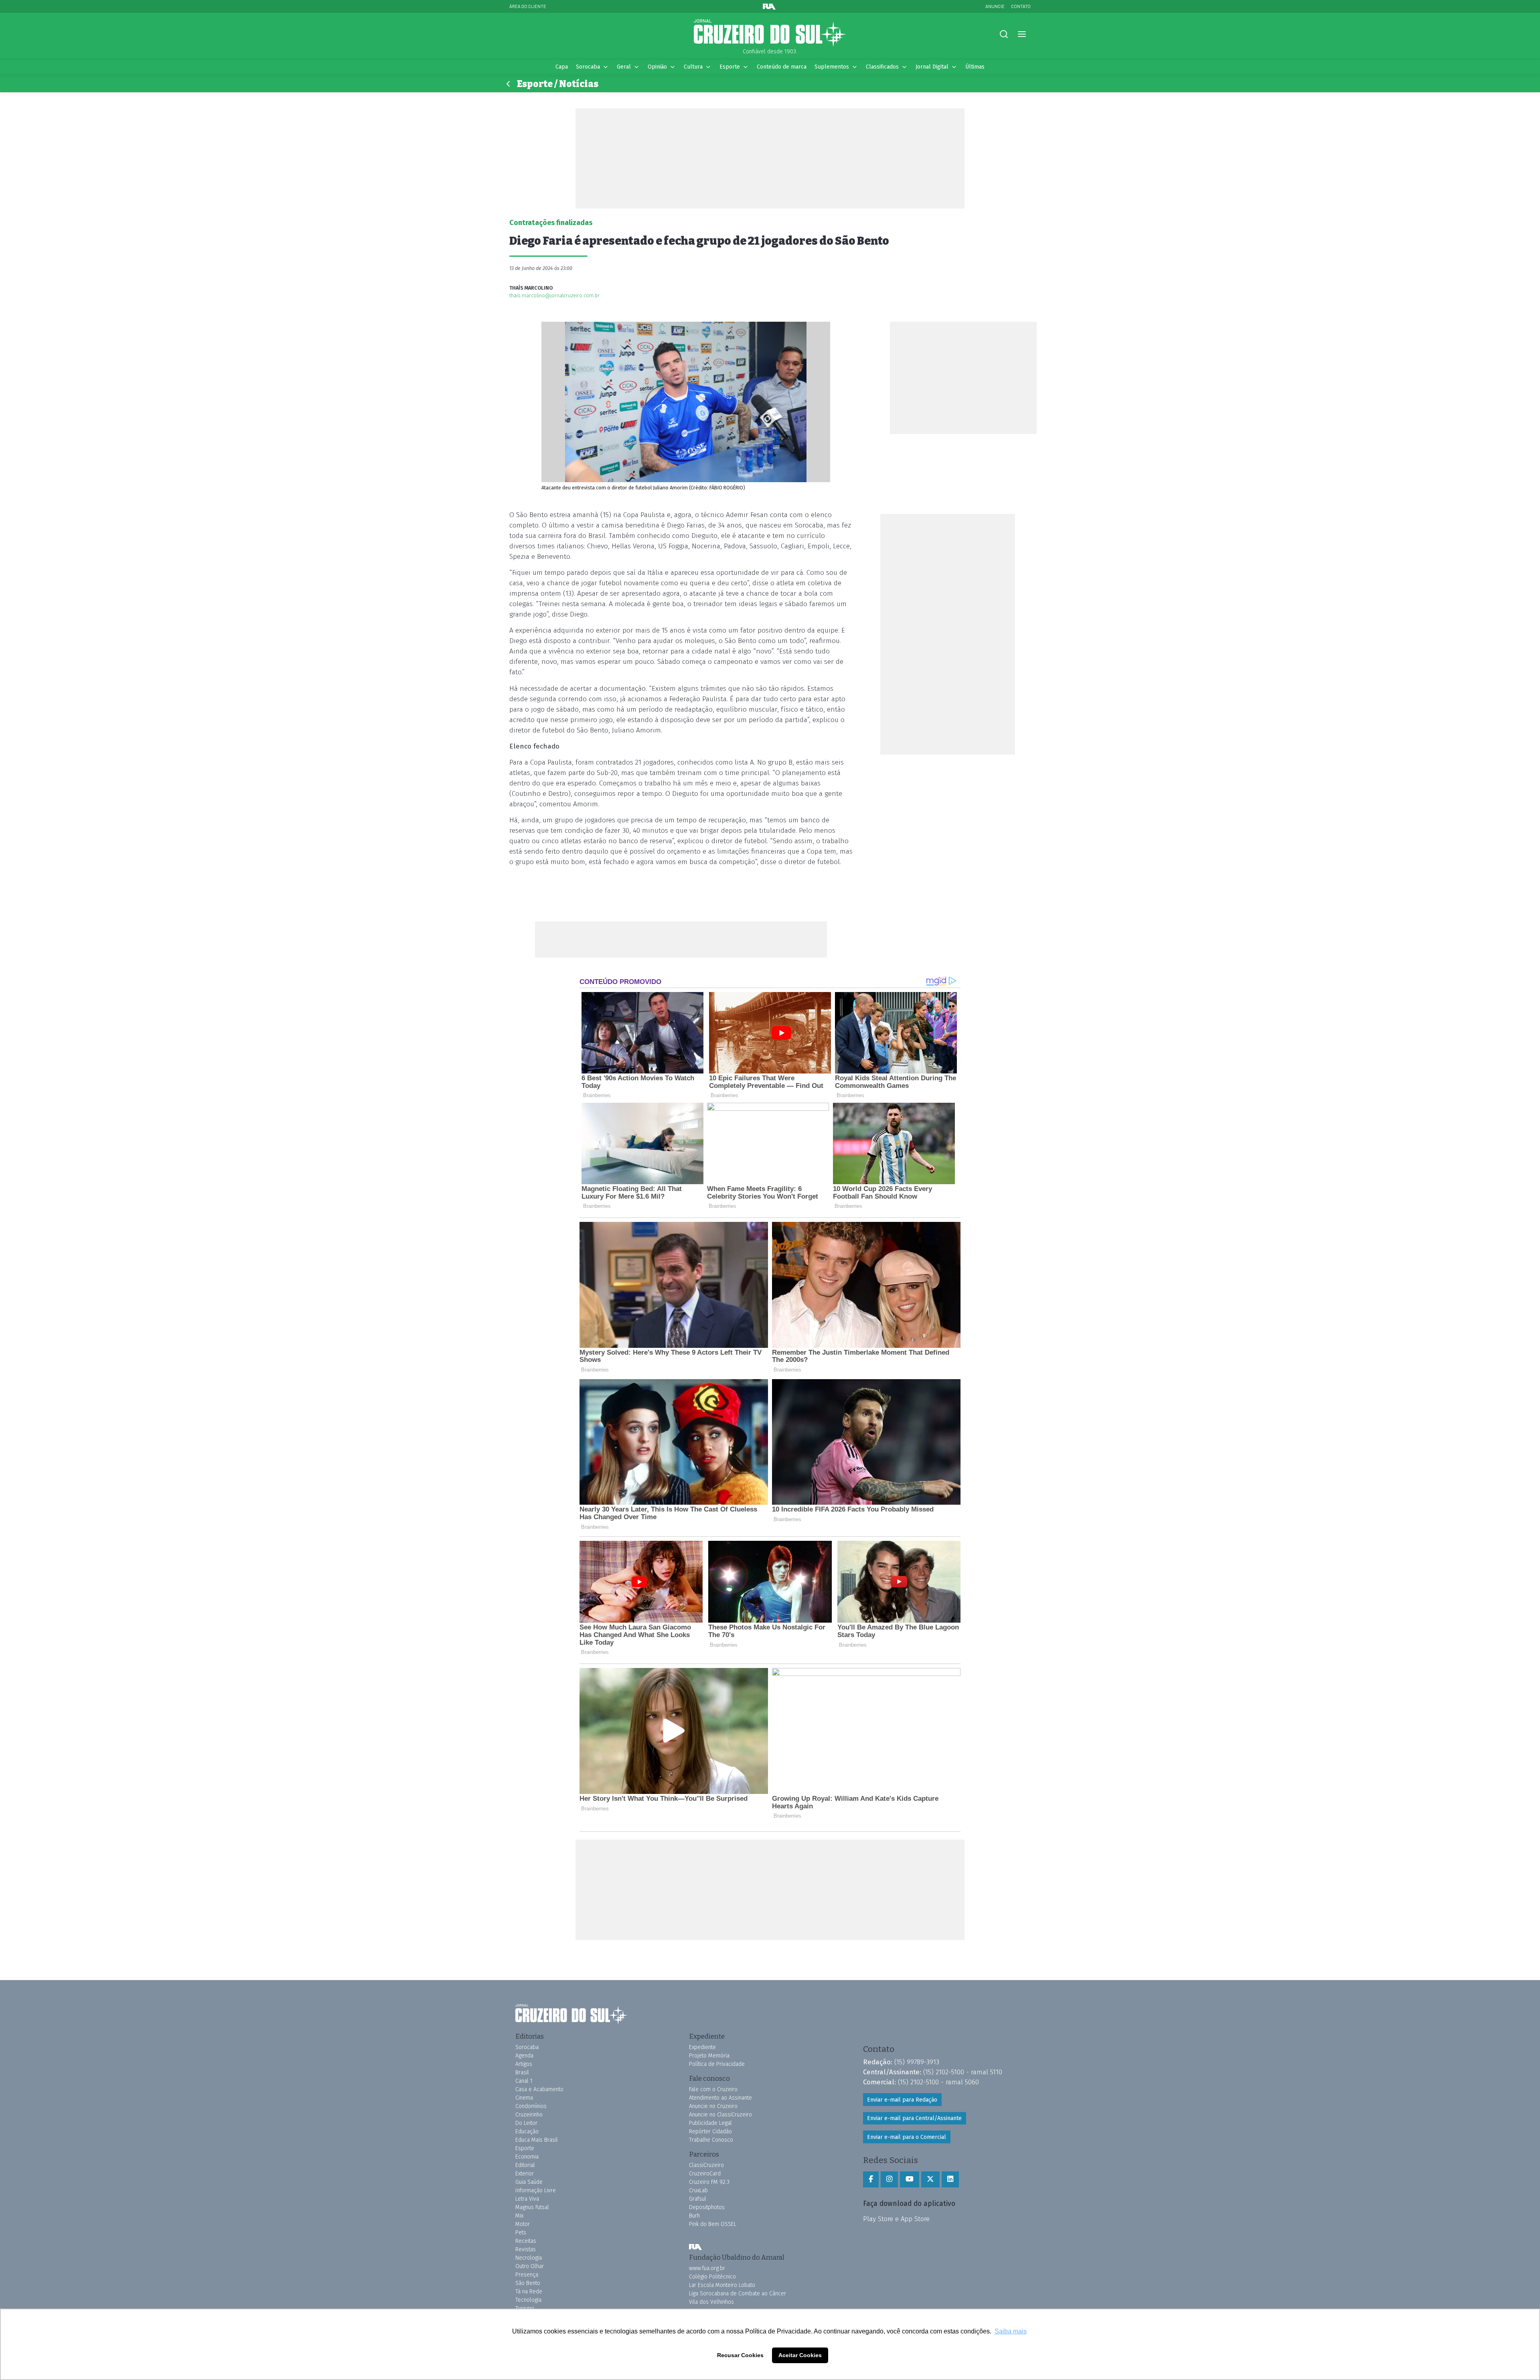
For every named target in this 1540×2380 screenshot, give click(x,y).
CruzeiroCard (705, 2174)
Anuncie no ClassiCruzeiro (720, 2115)
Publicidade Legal (710, 2123)
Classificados (882, 67)
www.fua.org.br (707, 2268)
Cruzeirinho (529, 2115)
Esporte (730, 67)
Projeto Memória (709, 2056)
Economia (527, 2157)
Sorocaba (588, 67)
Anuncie (995, 6)
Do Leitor (526, 2123)
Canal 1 (524, 2081)
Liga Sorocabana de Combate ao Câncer (738, 2294)
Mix (519, 2216)
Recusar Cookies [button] (740, 2355)
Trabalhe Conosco (711, 2140)
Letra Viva (527, 2199)
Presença (527, 2275)
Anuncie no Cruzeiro (713, 2106)
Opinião (657, 67)
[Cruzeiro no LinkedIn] (950, 2179)
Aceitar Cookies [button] (800, 2355)
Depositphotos (707, 2207)
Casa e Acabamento (539, 2089)
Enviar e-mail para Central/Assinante (914, 2118)
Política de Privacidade (717, 2064)
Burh (694, 2216)
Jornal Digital (932, 67)
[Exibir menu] (1022, 34)
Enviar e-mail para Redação (902, 2100)
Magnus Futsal (532, 2207)
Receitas (526, 2241)
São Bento (528, 2283)
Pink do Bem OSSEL (713, 2224)
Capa (562, 67)
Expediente (702, 2047)
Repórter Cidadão (710, 2131)
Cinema (524, 2098)
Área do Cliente (528, 6)
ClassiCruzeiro (706, 2165)
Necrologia (529, 2258)
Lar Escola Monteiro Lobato (722, 2285)
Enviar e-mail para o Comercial (907, 2137)
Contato (1021, 6)
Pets (521, 2233)
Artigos (524, 2064)
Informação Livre (536, 2190)
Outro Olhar (530, 2266)
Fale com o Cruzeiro (713, 2089)
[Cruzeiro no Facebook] (871, 2179)
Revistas (526, 2249)
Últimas (975, 67)
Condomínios (531, 2106)
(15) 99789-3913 (917, 2062)
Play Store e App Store (896, 2219)
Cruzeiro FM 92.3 (709, 2182)
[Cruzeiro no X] (930, 2179)
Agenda (524, 2056)
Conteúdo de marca (782, 67)
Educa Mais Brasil (537, 2140)
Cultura (693, 67)
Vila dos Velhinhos (711, 2302)
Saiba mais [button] (1011, 2331)
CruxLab (698, 2190)
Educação (527, 2131)
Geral (624, 67)
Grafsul (698, 2199)
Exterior (525, 2174)
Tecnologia (528, 2300)
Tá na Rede (529, 2292)
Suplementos (832, 67)
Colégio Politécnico (712, 2277)
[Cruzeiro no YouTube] (910, 2179)
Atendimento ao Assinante (720, 2098)
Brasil (522, 2073)
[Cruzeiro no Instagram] (889, 2179)
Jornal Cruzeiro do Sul (770, 33)
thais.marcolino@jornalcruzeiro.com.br (554, 295)
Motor (523, 2224)
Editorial (525, 2165)
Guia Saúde (529, 2182)
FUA (695, 2247)
